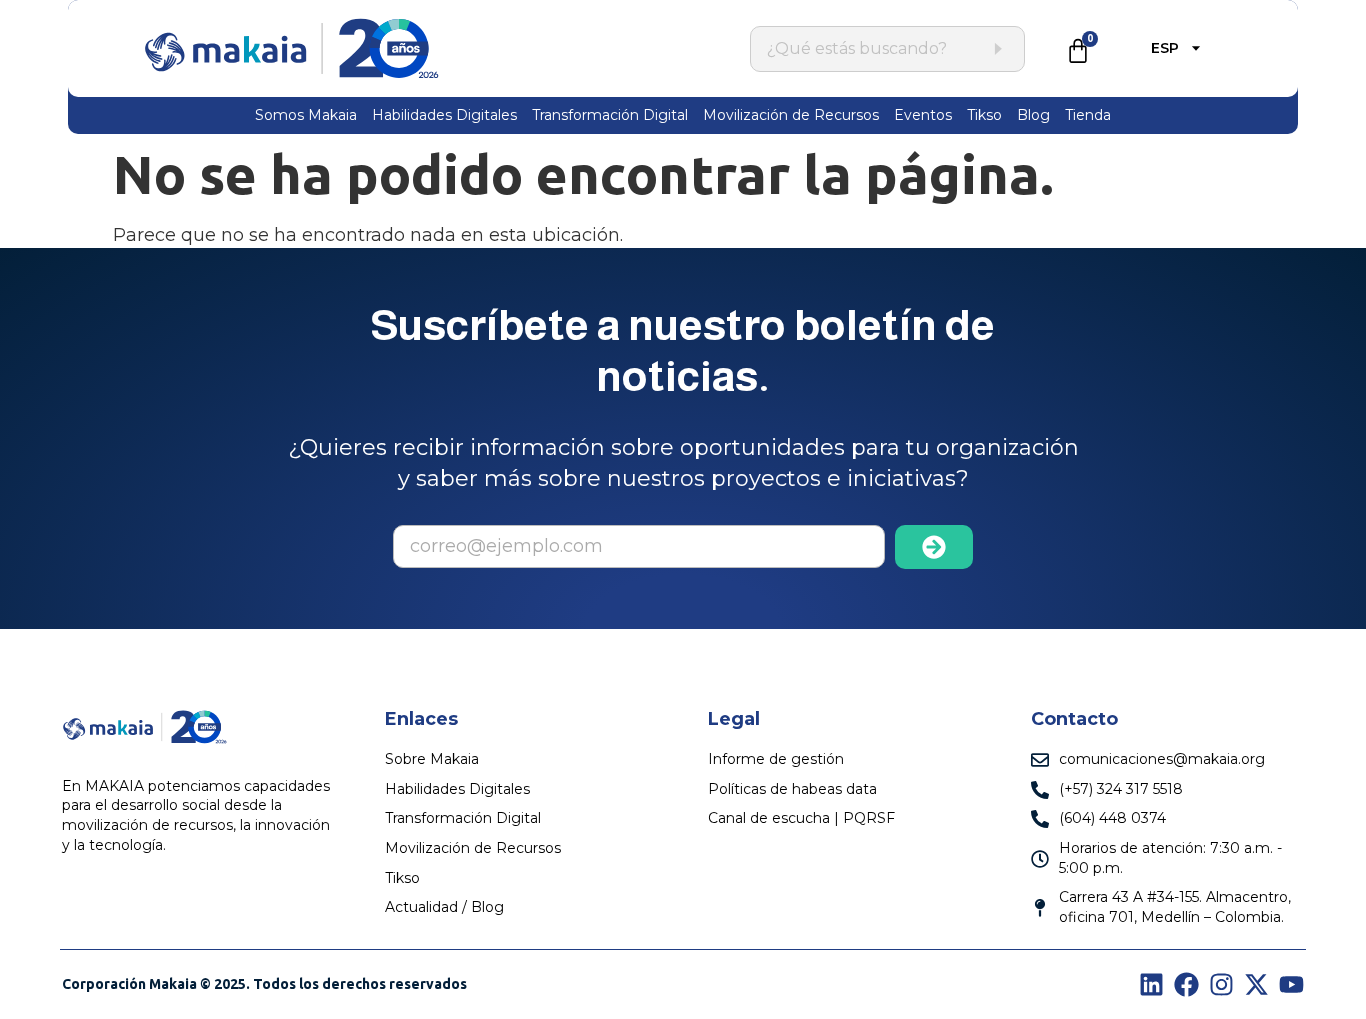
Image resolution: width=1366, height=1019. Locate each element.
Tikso (984, 115)
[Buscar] (997, 49)
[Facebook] (1186, 984)
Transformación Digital (610, 115)
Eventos (923, 115)
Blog (1033, 115)
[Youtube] (1291, 984)
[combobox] (877, 49)
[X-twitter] (1256, 984)
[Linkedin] (1151, 984)
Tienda (1088, 115)
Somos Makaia (306, 115)
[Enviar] (934, 547)
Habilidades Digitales (444, 115)
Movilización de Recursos (791, 115)
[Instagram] (1221, 984)
